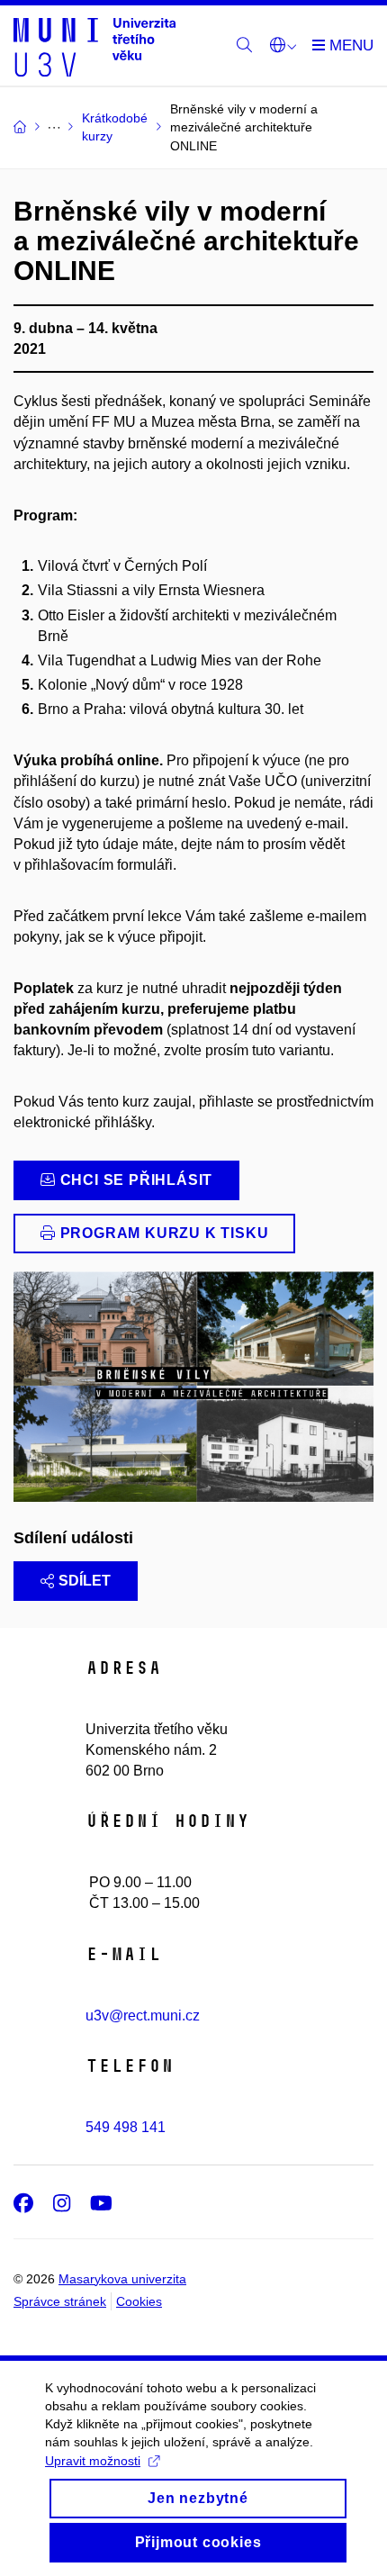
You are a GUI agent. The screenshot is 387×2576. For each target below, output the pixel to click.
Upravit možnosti (93, 2461)
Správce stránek (60, 2301)
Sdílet (85, 1581)
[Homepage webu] (94, 46)
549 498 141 (126, 2127)
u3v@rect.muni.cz (143, 2016)
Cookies (139, 2301)
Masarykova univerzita (122, 2279)
